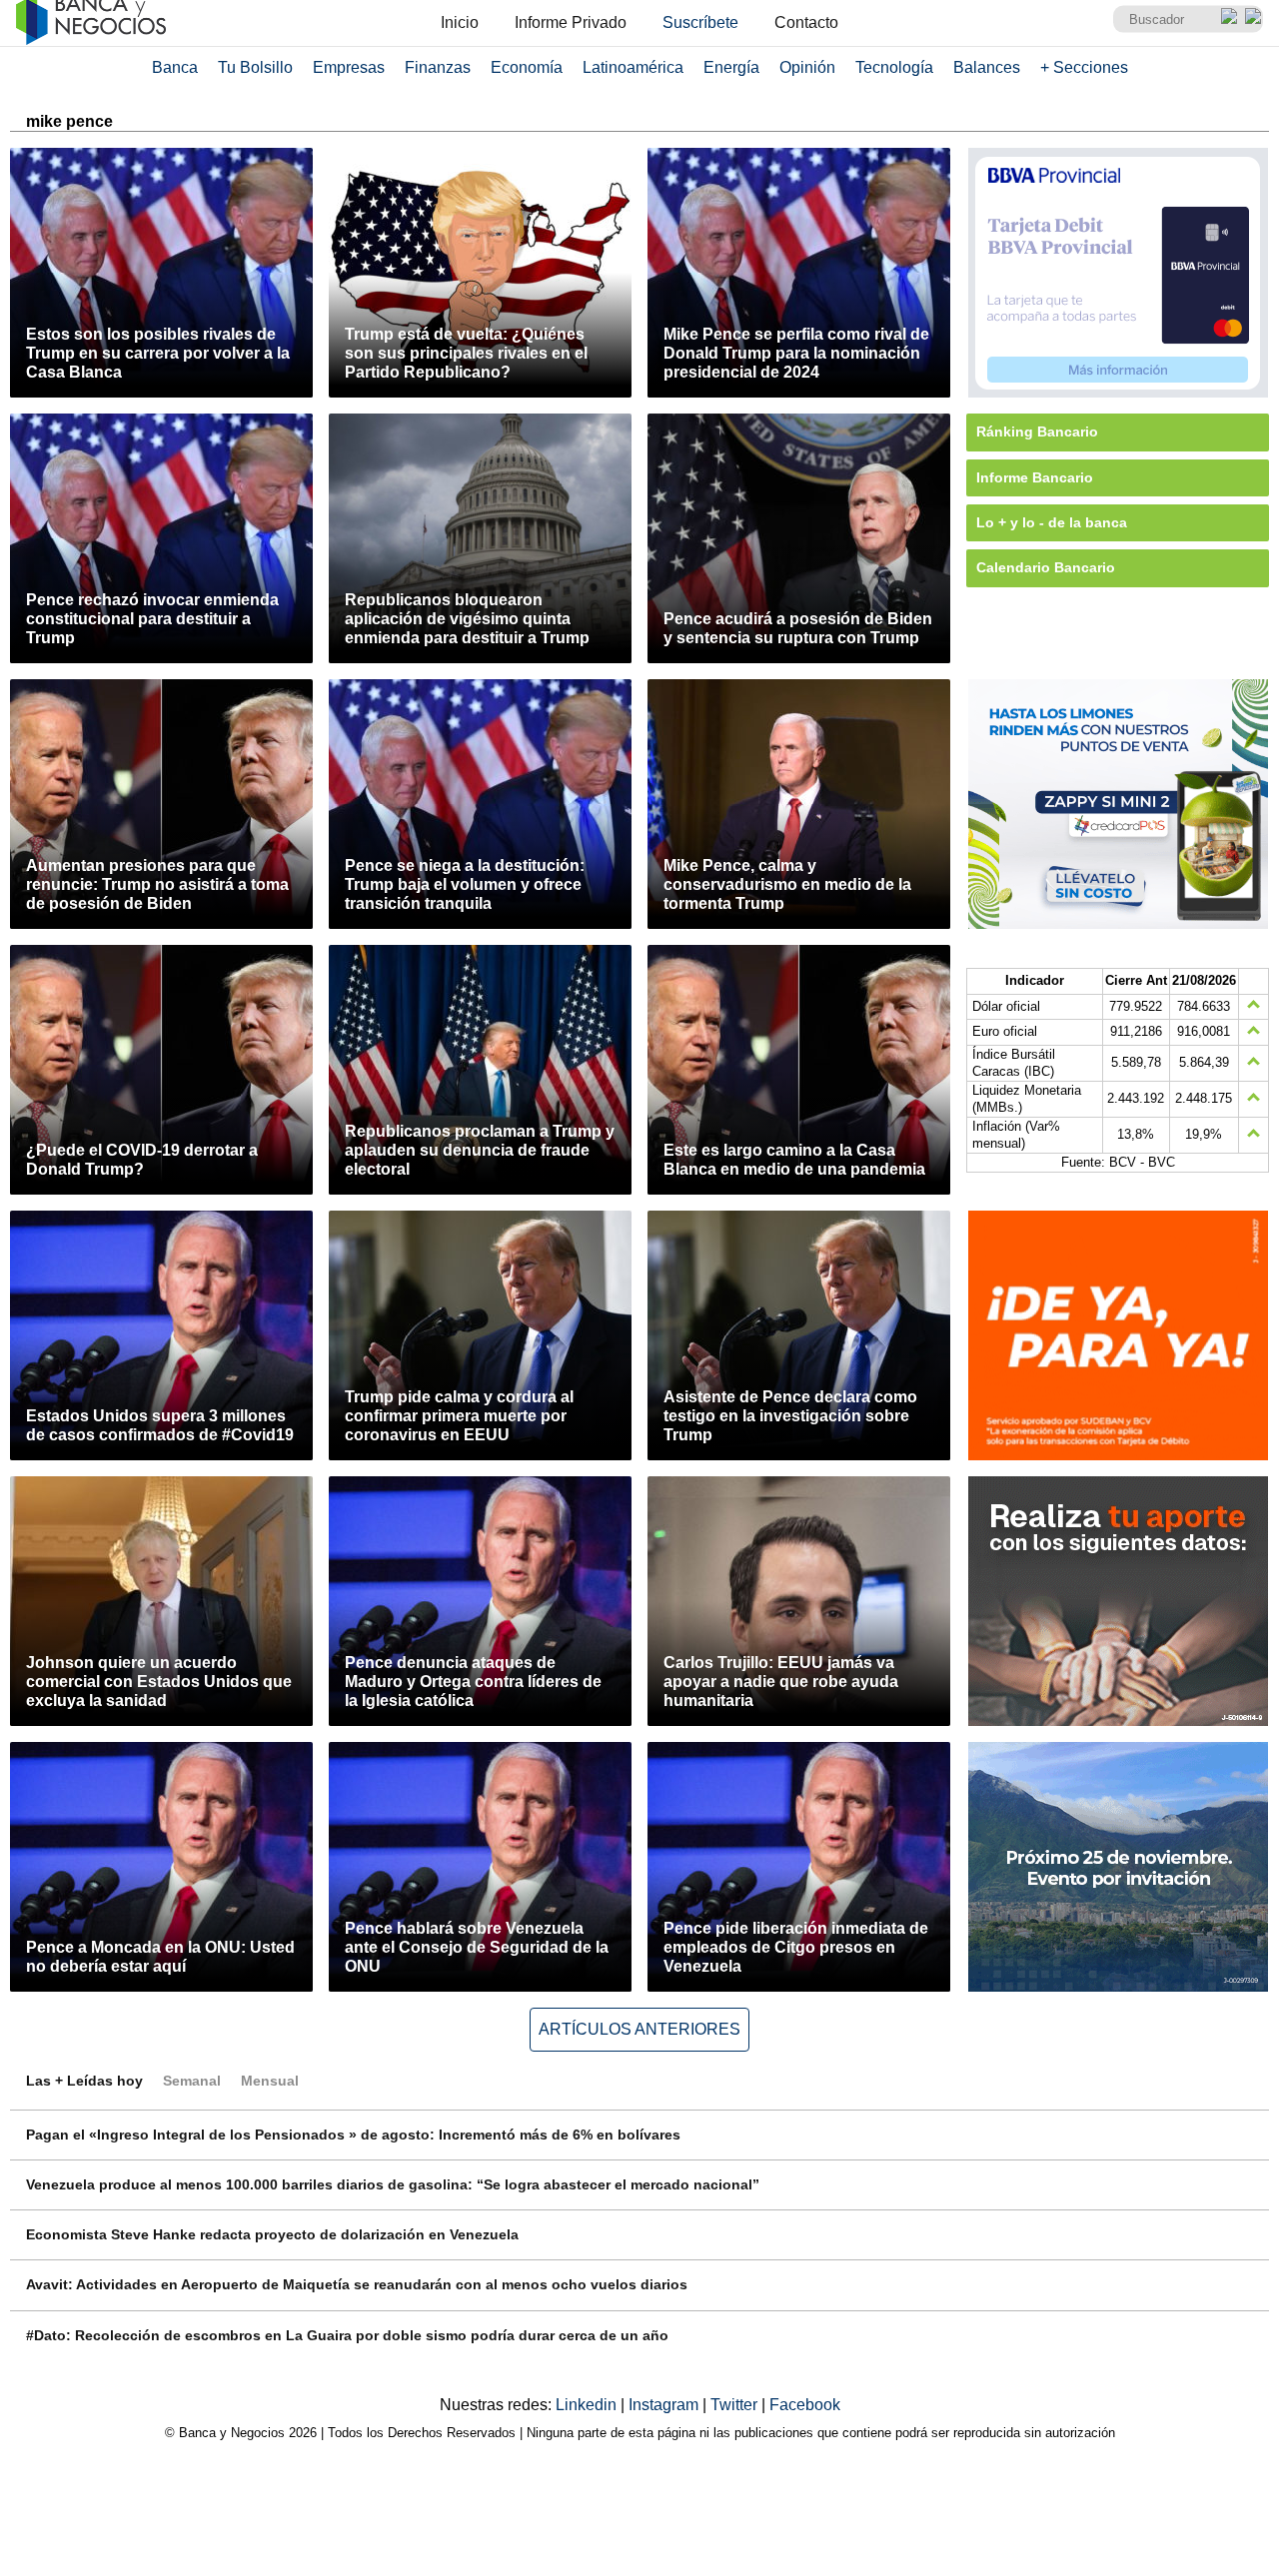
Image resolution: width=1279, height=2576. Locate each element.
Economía (527, 67)
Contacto (806, 22)
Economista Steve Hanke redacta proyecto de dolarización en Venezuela (272, 2234)
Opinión (807, 67)
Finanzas (438, 67)
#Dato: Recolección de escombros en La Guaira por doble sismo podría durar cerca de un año (347, 2335)
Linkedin (588, 2405)
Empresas (349, 67)
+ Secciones (1084, 67)
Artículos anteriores (639, 2029)
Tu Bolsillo (255, 67)
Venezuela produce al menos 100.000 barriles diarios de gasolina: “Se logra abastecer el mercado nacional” (393, 2184)
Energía (731, 67)
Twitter (736, 2405)
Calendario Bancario (1046, 567)
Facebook (805, 2405)
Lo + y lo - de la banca (1052, 522)
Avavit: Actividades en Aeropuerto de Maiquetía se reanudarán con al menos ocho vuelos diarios (357, 2284)
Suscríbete (700, 22)
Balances (987, 67)
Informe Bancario (1035, 477)
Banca (175, 67)
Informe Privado (571, 22)
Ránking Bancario (1037, 431)
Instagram (665, 2405)
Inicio (460, 22)
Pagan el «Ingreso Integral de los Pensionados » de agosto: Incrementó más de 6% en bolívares (353, 2135)
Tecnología (894, 67)
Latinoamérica (633, 67)
